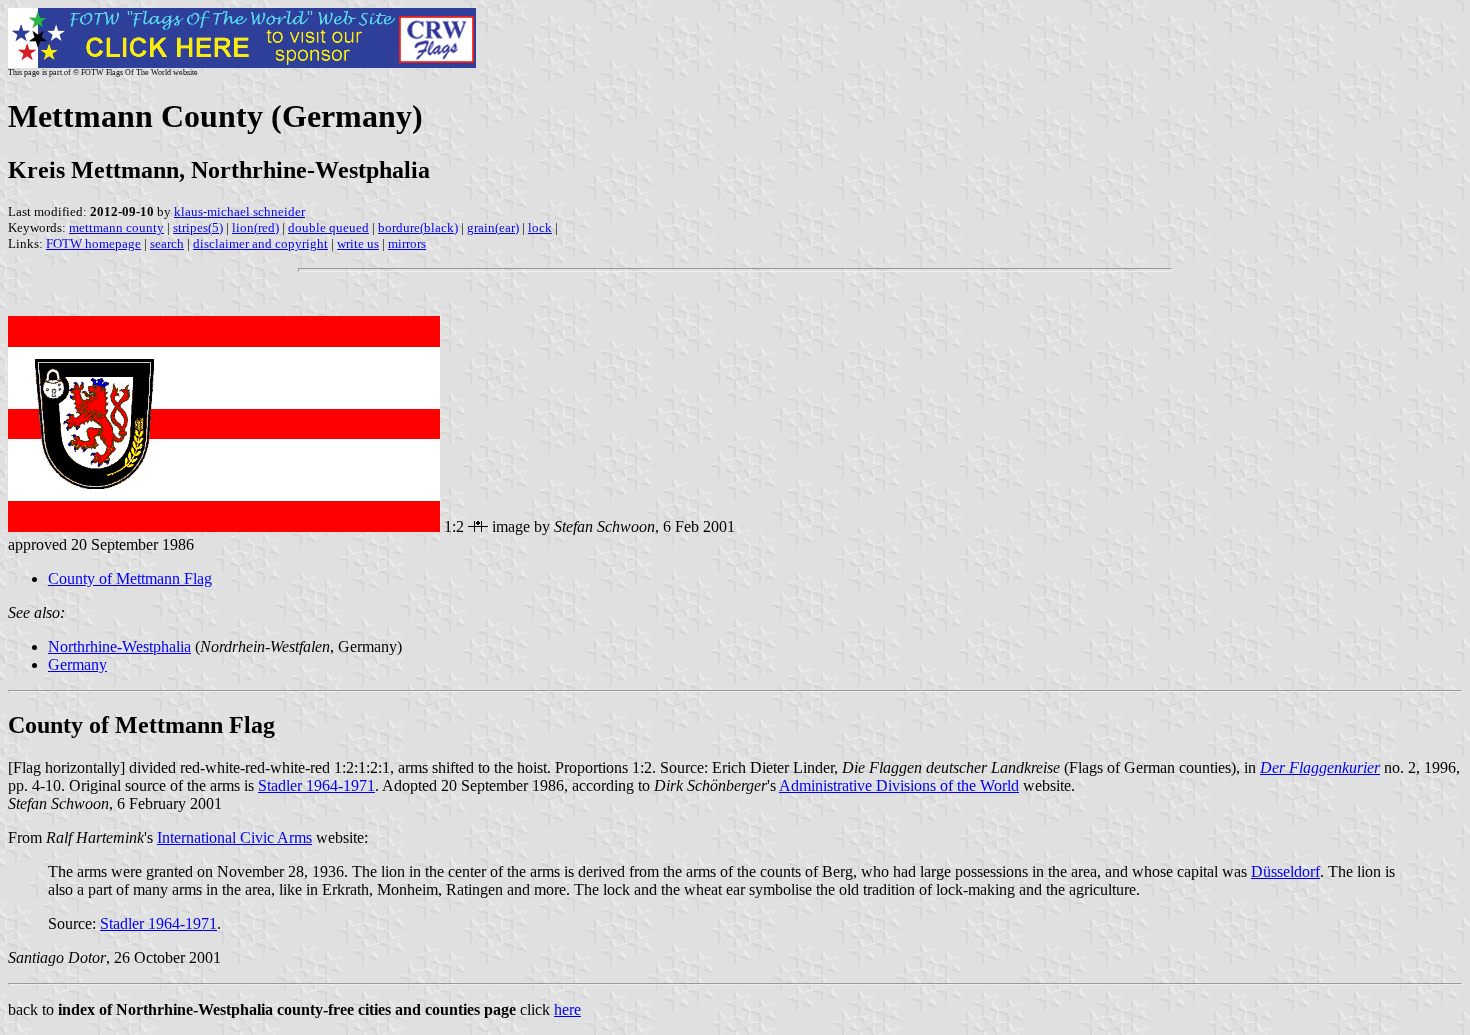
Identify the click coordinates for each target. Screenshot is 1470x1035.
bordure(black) (418, 227)
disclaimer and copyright (260, 243)
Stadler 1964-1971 (316, 785)
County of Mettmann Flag (130, 578)
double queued (328, 227)
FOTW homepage (93, 243)
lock (540, 227)
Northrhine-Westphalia (119, 646)
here (567, 1009)
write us (358, 243)
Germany (77, 664)
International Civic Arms (234, 837)
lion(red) (255, 227)
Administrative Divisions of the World (899, 785)
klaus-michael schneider (239, 211)
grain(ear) (493, 227)
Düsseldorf (1285, 871)
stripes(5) (198, 227)
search (167, 243)
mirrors (407, 243)
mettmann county (116, 227)
